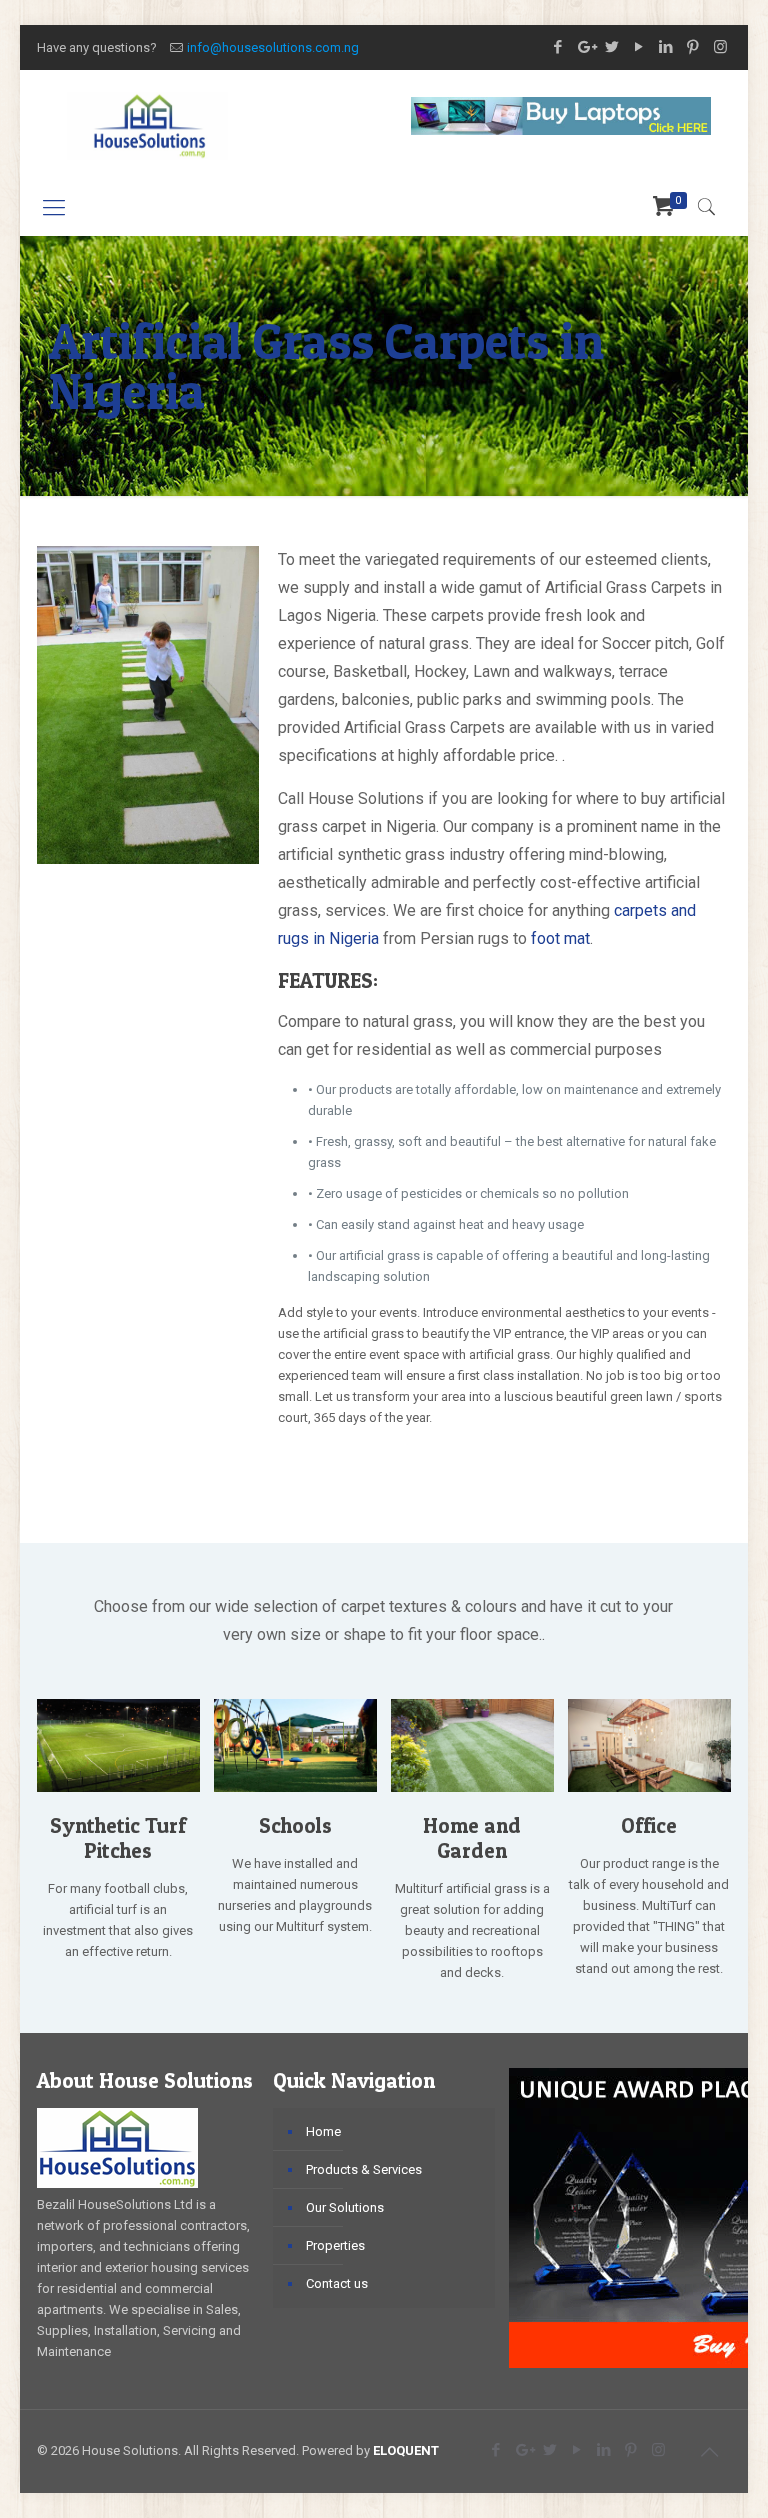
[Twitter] (612, 47)
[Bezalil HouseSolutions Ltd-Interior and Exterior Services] (147, 125)
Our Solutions (345, 2207)
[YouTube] (639, 47)
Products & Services (364, 2169)
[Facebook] (558, 47)
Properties (335, 2245)
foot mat (560, 938)
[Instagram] (720, 47)
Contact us (337, 2283)
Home (323, 2131)
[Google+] (585, 47)
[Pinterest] (693, 47)
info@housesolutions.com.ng (273, 47)
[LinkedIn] (666, 47)
